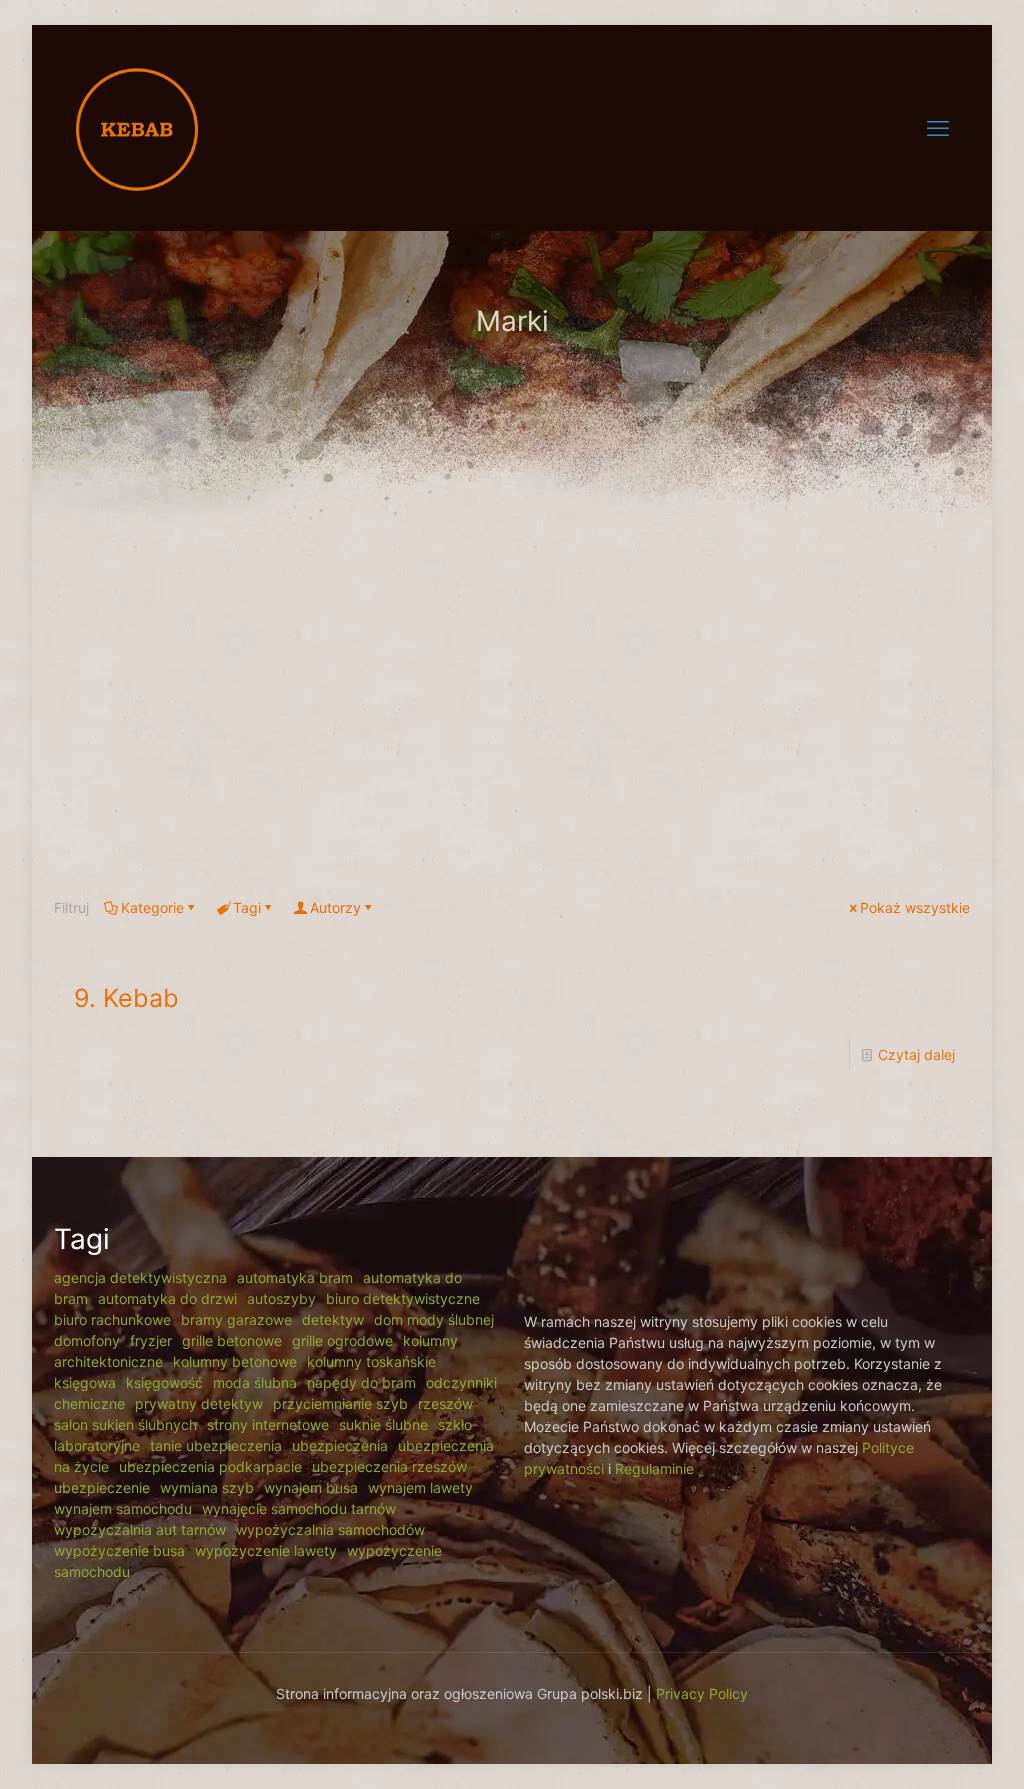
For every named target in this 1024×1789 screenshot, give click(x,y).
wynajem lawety (420, 1487)
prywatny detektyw (199, 1403)
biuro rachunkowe (112, 1319)
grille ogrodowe (342, 1340)
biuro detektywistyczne (403, 1298)
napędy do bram (361, 1382)
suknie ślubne (383, 1424)
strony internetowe (268, 1424)
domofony (87, 1340)
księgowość (164, 1382)
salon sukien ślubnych (125, 1424)
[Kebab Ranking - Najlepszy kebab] (137, 127)
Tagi (247, 907)
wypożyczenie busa (119, 1550)
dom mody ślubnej (434, 1319)
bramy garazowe (236, 1319)
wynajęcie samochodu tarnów (299, 1508)
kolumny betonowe (235, 1361)
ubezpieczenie (102, 1487)
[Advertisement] (512, 702)
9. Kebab (126, 998)
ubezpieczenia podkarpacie (210, 1466)
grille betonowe (232, 1340)
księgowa (85, 1382)
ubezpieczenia (340, 1445)
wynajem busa (311, 1487)
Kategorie (152, 907)
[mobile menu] (938, 128)
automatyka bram (295, 1277)
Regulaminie (654, 1468)
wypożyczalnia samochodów (330, 1529)
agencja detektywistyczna (140, 1277)
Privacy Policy (702, 1693)
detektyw (333, 1319)
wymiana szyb (207, 1487)
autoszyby (281, 1298)
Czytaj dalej (916, 1054)
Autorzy (335, 907)
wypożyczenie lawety (266, 1550)
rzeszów (445, 1403)
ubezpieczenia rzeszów (389, 1466)
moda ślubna (255, 1382)
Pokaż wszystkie (915, 907)
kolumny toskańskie (371, 1361)
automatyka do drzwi (167, 1298)
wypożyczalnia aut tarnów (140, 1529)
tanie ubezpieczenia (216, 1445)
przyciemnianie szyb (340, 1403)
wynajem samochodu (123, 1508)
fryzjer (151, 1340)
